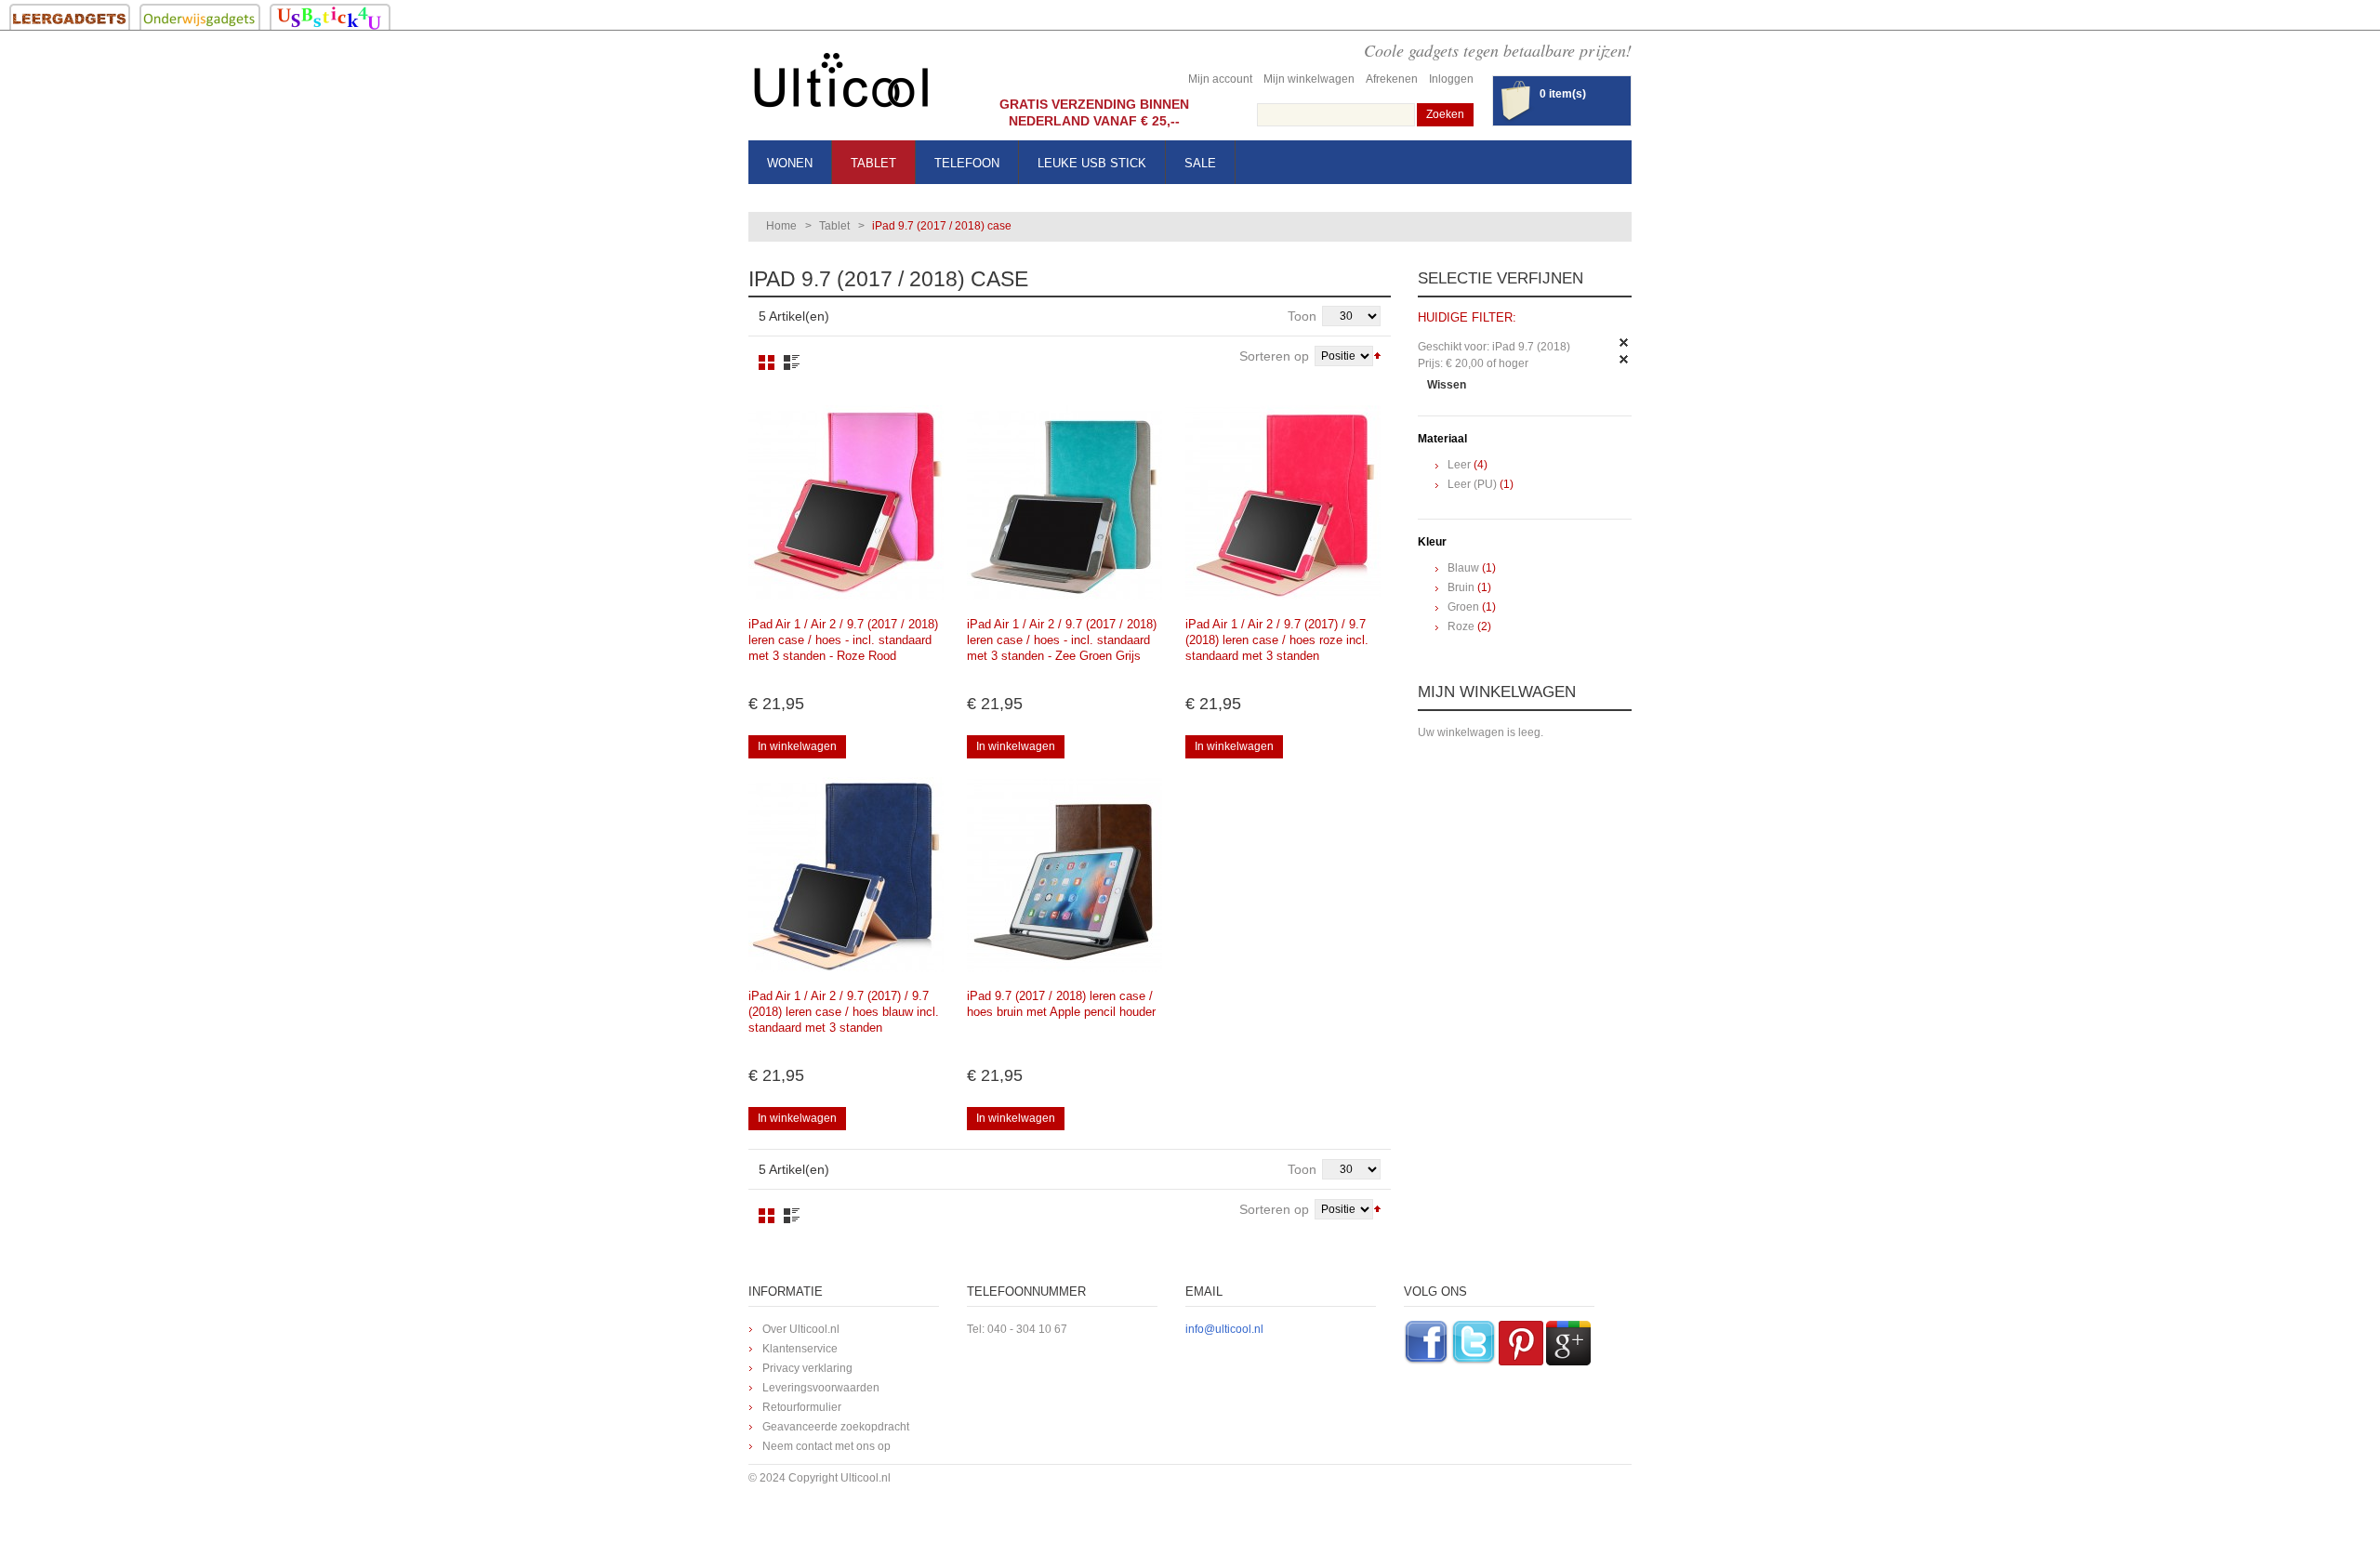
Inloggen (1451, 79)
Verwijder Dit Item (1624, 343)
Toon (1302, 316)
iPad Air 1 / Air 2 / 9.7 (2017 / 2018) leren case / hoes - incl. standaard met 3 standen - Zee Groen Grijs (1062, 640)
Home (781, 226)
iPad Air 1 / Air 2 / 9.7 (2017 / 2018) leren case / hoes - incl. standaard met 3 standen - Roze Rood (843, 640)
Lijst (792, 362)
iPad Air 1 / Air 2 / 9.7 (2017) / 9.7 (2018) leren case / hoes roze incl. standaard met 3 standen (1277, 640)
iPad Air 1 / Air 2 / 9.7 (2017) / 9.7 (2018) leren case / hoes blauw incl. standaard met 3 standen (844, 1012)
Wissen (1447, 385)
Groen (1463, 607)
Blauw (1463, 568)
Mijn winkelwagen (1309, 79)
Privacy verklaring (807, 1368)
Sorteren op (1274, 356)
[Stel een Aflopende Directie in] (1377, 354)
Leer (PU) (1472, 484)
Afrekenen (1392, 79)
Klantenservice (800, 1349)
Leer (1459, 465)
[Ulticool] (841, 85)
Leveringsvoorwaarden (821, 1388)
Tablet (834, 226)
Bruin (1461, 587)
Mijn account (1220, 79)
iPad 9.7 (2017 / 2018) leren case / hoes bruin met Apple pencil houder (1061, 1004)
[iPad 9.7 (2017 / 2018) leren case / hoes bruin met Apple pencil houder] (1064, 875)
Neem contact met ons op (826, 1446)
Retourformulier (802, 1407)
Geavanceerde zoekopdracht (836, 1427)
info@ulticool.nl (1224, 1329)
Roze (1461, 626)
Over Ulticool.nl (801, 1329)
